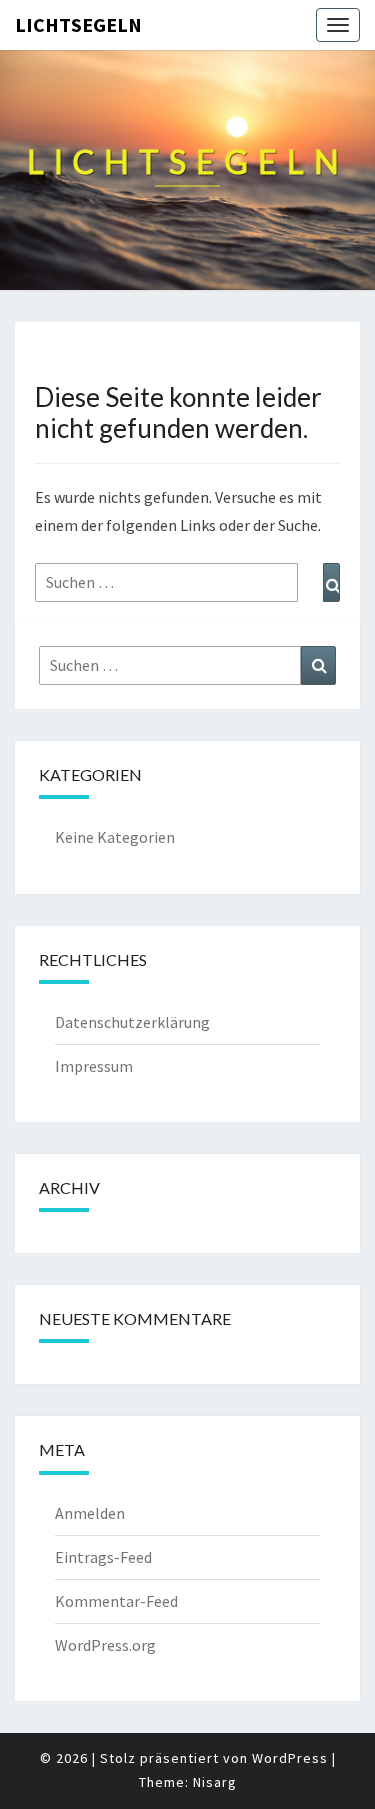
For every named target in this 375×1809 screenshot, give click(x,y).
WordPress (290, 1758)
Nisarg (215, 1782)
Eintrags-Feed (103, 1557)
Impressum (94, 1066)
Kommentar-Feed (116, 1601)
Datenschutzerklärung (132, 1022)
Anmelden (90, 1513)
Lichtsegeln (78, 24)
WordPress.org (105, 1645)
